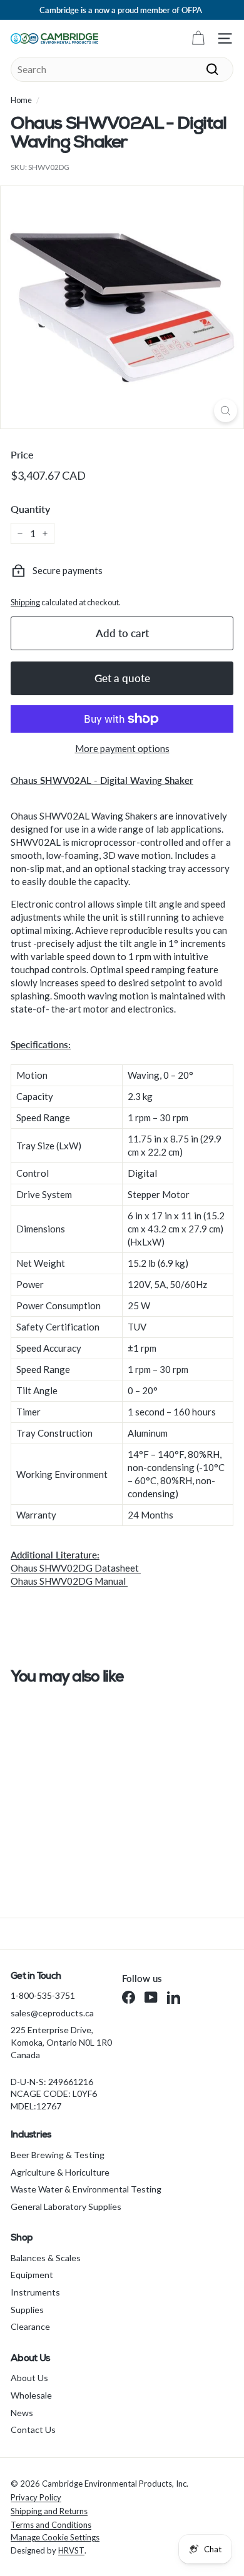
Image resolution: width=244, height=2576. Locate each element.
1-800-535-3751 (43, 1995)
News (22, 2413)
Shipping (25, 602)
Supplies (27, 2310)
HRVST (71, 2550)
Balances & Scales (46, 2258)
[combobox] (122, 69)
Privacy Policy (36, 2497)
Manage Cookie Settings (55, 2537)
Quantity (30, 509)
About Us (29, 2378)
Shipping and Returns (49, 2511)
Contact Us (33, 2430)
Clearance (30, 2326)
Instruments (35, 2292)
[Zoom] (226, 411)
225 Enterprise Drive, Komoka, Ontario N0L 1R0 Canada (61, 2042)
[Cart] (198, 38)
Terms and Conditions (51, 2525)
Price (22, 454)
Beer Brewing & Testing (58, 2155)
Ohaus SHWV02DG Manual (69, 1581)
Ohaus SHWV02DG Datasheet (76, 1568)
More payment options (122, 748)
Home (21, 100)
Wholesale (31, 2395)
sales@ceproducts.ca (52, 2013)
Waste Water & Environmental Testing (86, 2189)
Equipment (32, 2275)
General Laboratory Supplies (66, 2207)
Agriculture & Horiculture (60, 2172)
